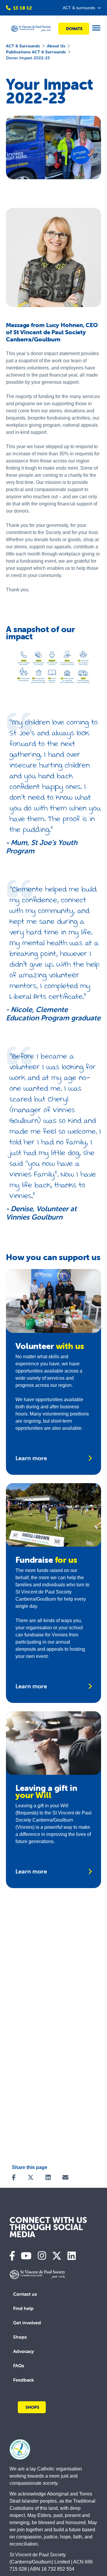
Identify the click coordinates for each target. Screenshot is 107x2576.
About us (56, 46)
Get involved (27, 2323)
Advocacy (23, 2351)
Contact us (25, 2294)
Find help (23, 2308)
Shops (20, 2337)
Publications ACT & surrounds (36, 52)
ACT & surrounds (23, 46)
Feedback (24, 2380)
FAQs (19, 2365)
